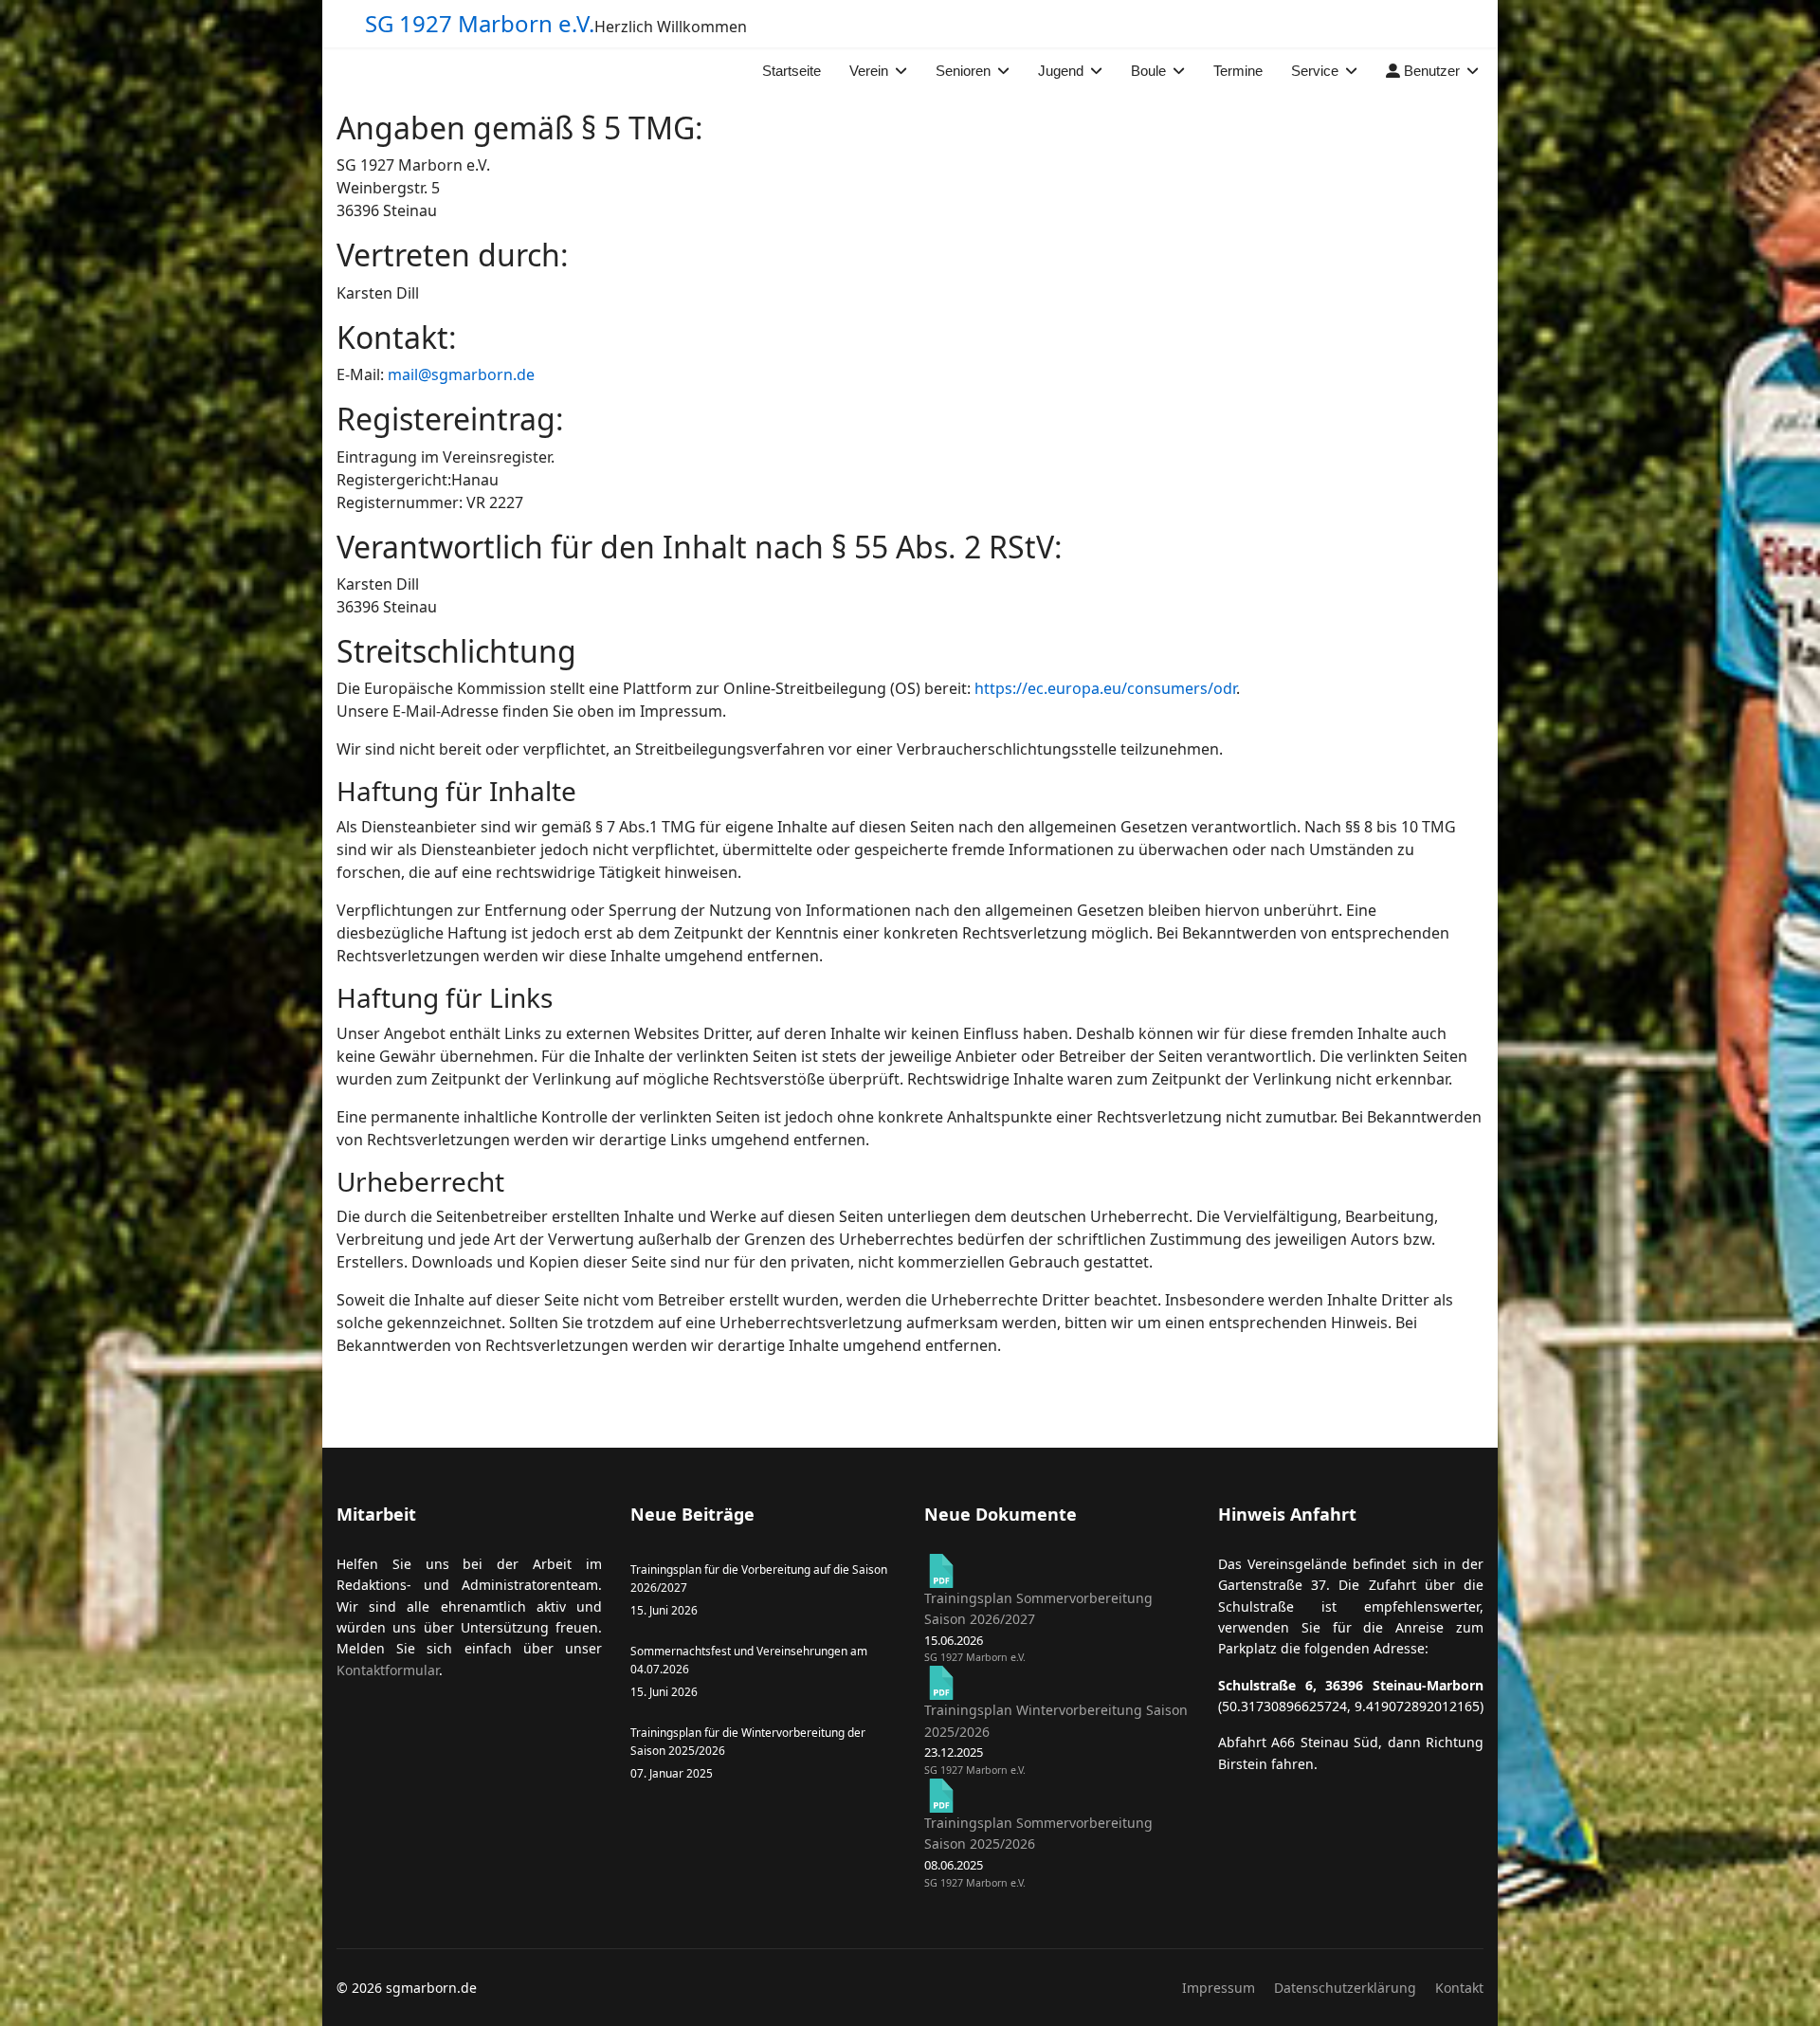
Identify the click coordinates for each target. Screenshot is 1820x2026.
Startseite (792, 71)
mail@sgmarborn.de (461, 374)
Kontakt (1459, 1988)
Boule (1148, 71)
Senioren (963, 71)
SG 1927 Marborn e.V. (480, 24)
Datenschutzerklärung (1345, 1988)
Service (1315, 71)
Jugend (1061, 71)
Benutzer (1430, 71)
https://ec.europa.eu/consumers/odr (1105, 688)
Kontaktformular (388, 1670)
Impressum (1219, 1988)
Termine (1238, 71)
